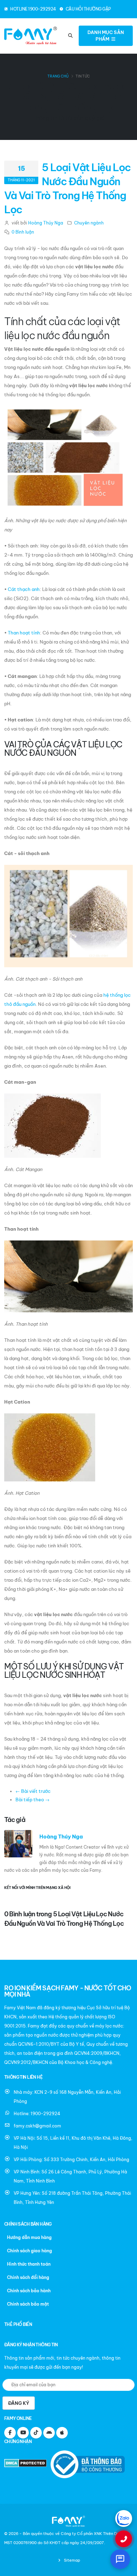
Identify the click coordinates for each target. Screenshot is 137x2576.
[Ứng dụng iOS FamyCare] (62, 2433)
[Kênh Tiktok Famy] (36, 2433)
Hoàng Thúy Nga (46, 223)
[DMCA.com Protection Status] (27, 2464)
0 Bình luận (23, 232)
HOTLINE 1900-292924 (33, 9)
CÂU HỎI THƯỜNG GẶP (88, 9)
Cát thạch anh (24, 589)
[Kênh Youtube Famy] (23, 2433)
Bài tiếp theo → (32, 1800)
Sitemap (71, 2560)
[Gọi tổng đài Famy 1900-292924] (124, 2539)
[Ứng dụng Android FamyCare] (49, 2433)
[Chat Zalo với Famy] (124, 2518)
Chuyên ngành (89, 223)
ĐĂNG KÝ (19, 2403)
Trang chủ (58, 76)
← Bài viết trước (33, 1791)
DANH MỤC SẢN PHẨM (106, 36)
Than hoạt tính (24, 633)
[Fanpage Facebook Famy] (10, 2433)
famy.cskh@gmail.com (37, 2126)
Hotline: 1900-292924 (37, 2114)
